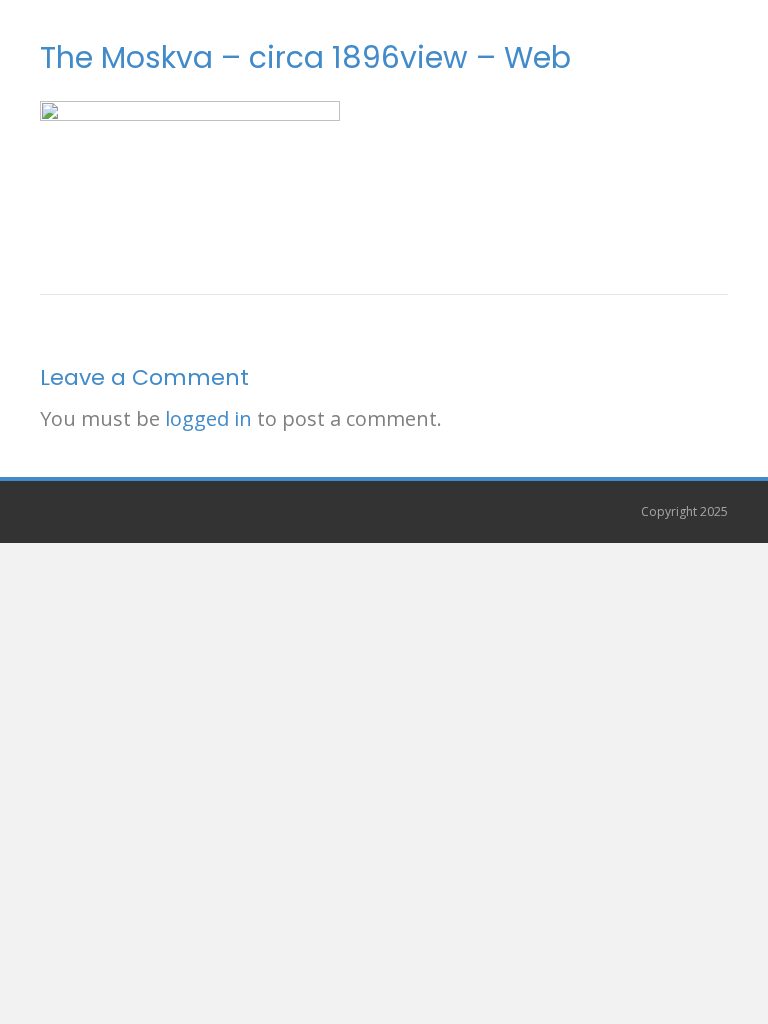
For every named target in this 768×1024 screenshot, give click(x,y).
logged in (208, 418)
